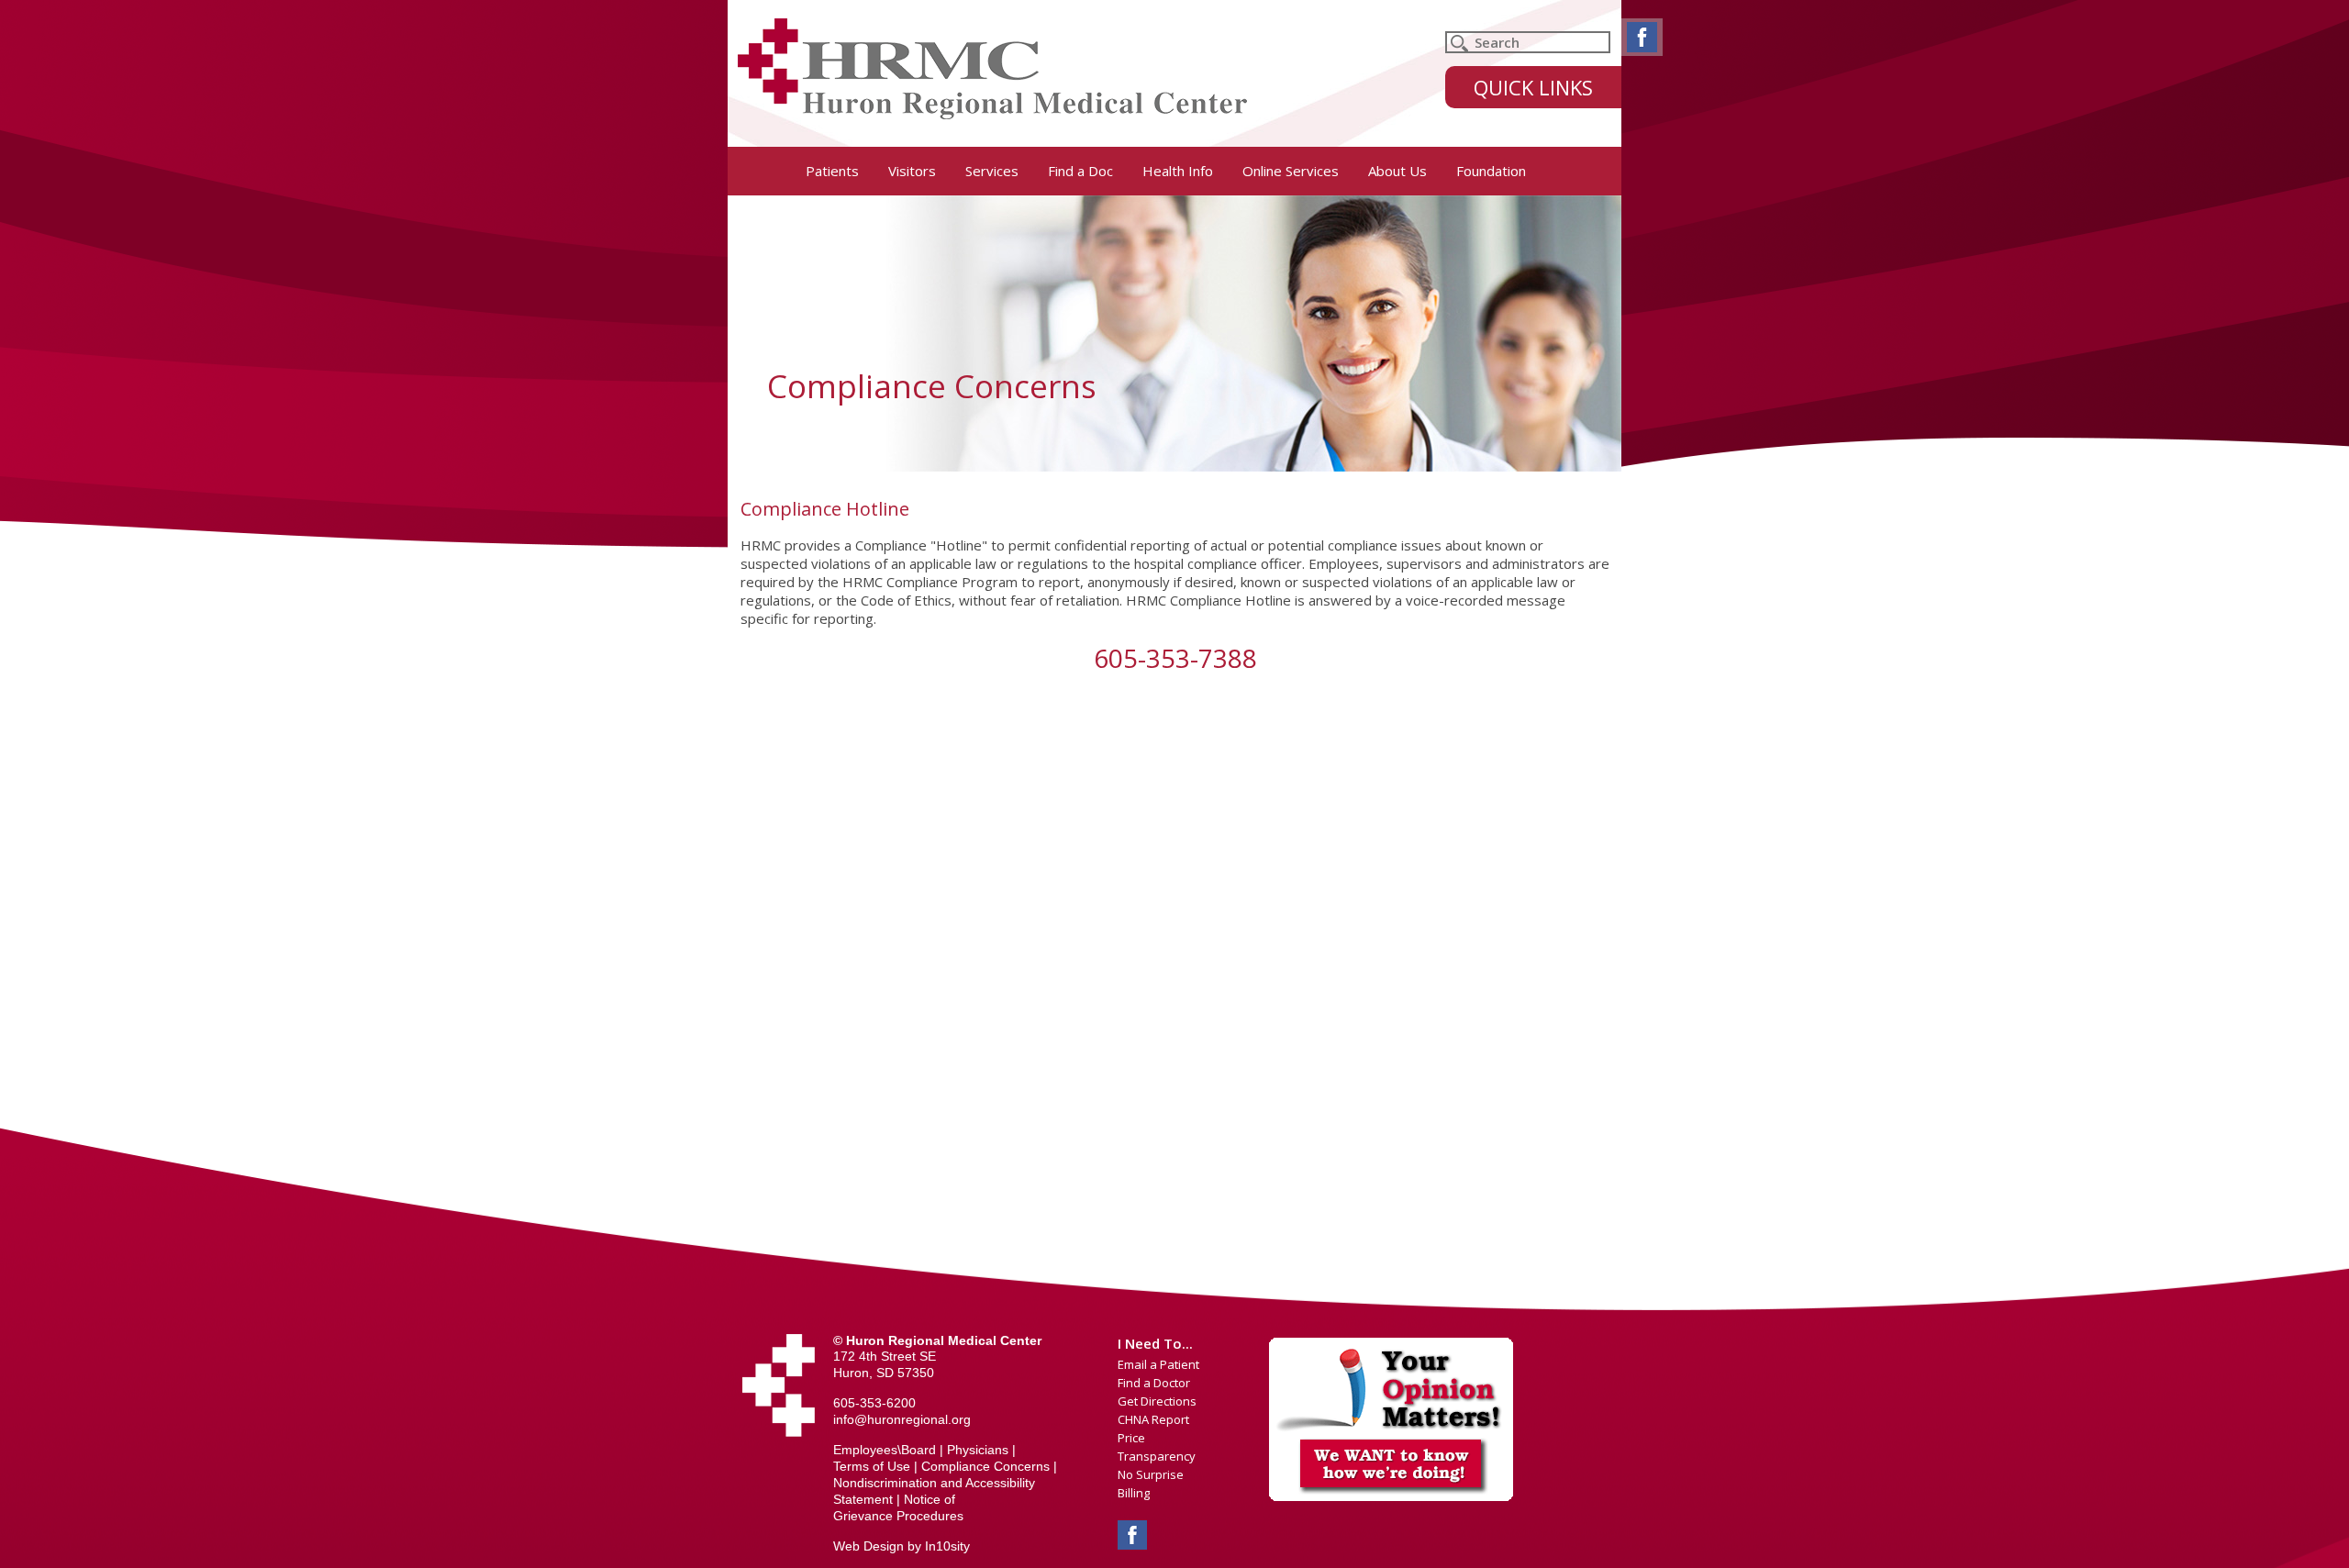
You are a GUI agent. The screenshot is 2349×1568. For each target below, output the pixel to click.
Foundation (1491, 171)
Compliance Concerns (985, 1466)
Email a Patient (1158, 1364)
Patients (832, 171)
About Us (1397, 171)
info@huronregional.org (902, 1419)
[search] (1528, 42)
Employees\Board (885, 1450)
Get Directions (1157, 1401)
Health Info (1178, 171)
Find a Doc (1080, 171)
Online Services (1291, 171)
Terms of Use (872, 1466)
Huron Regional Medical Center (992, 69)
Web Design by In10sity (902, 1546)
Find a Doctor (1154, 1383)
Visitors (912, 171)
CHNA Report (1153, 1419)
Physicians (978, 1450)
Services (992, 171)
